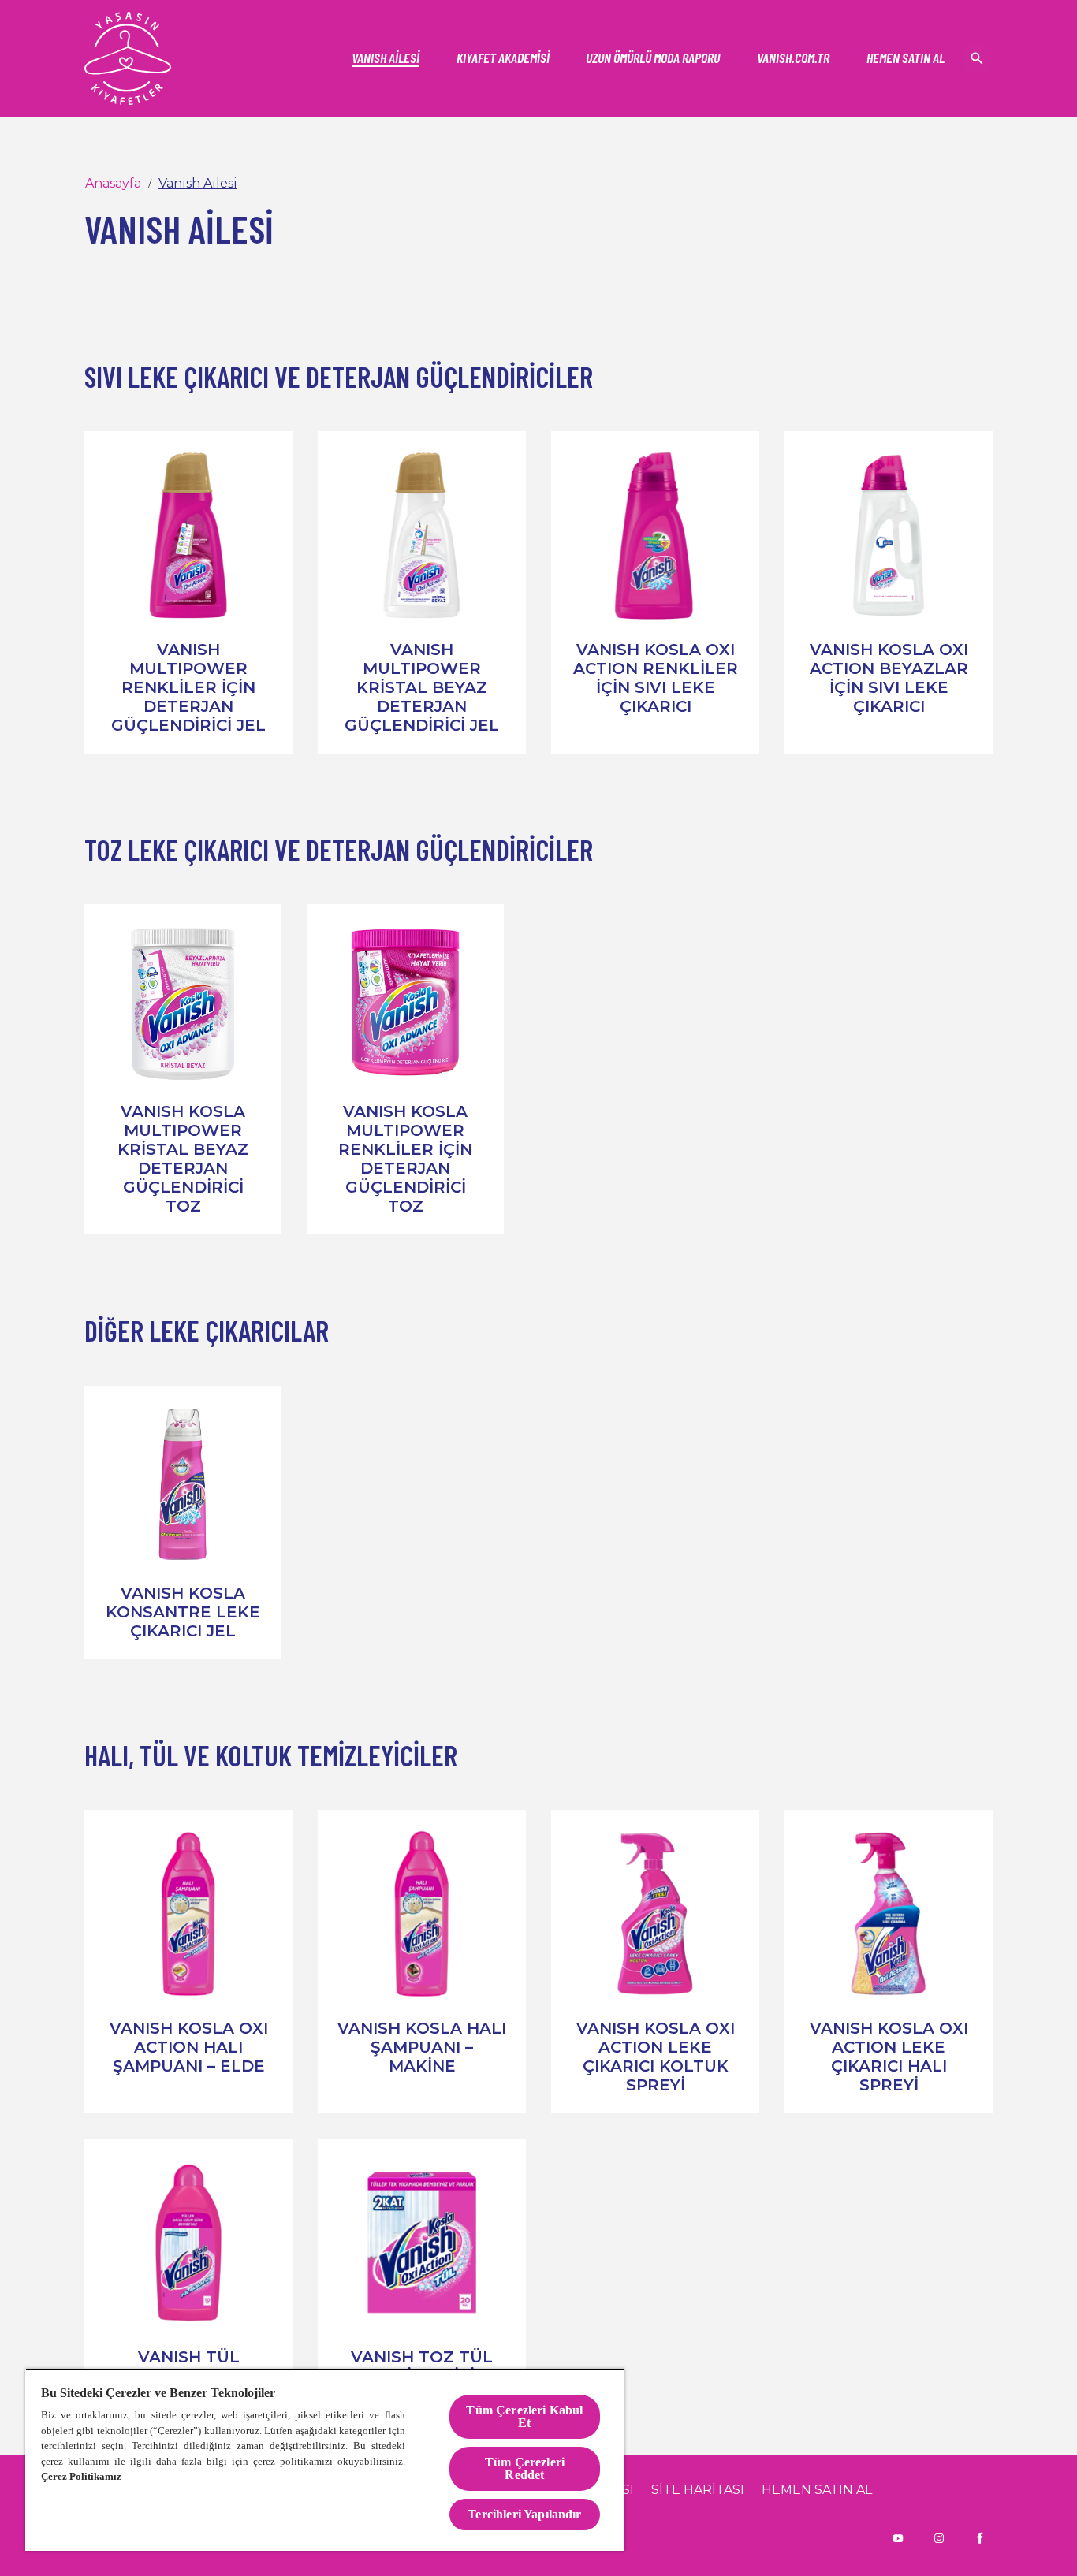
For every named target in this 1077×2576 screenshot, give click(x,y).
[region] (325, 2460)
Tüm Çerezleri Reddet (525, 2468)
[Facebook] (980, 2538)
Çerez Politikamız (81, 2476)
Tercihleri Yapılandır (524, 2514)
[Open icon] (977, 58)
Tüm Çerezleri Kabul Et (524, 2416)
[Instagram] (939, 2538)
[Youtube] (898, 2538)
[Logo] (128, 58)
